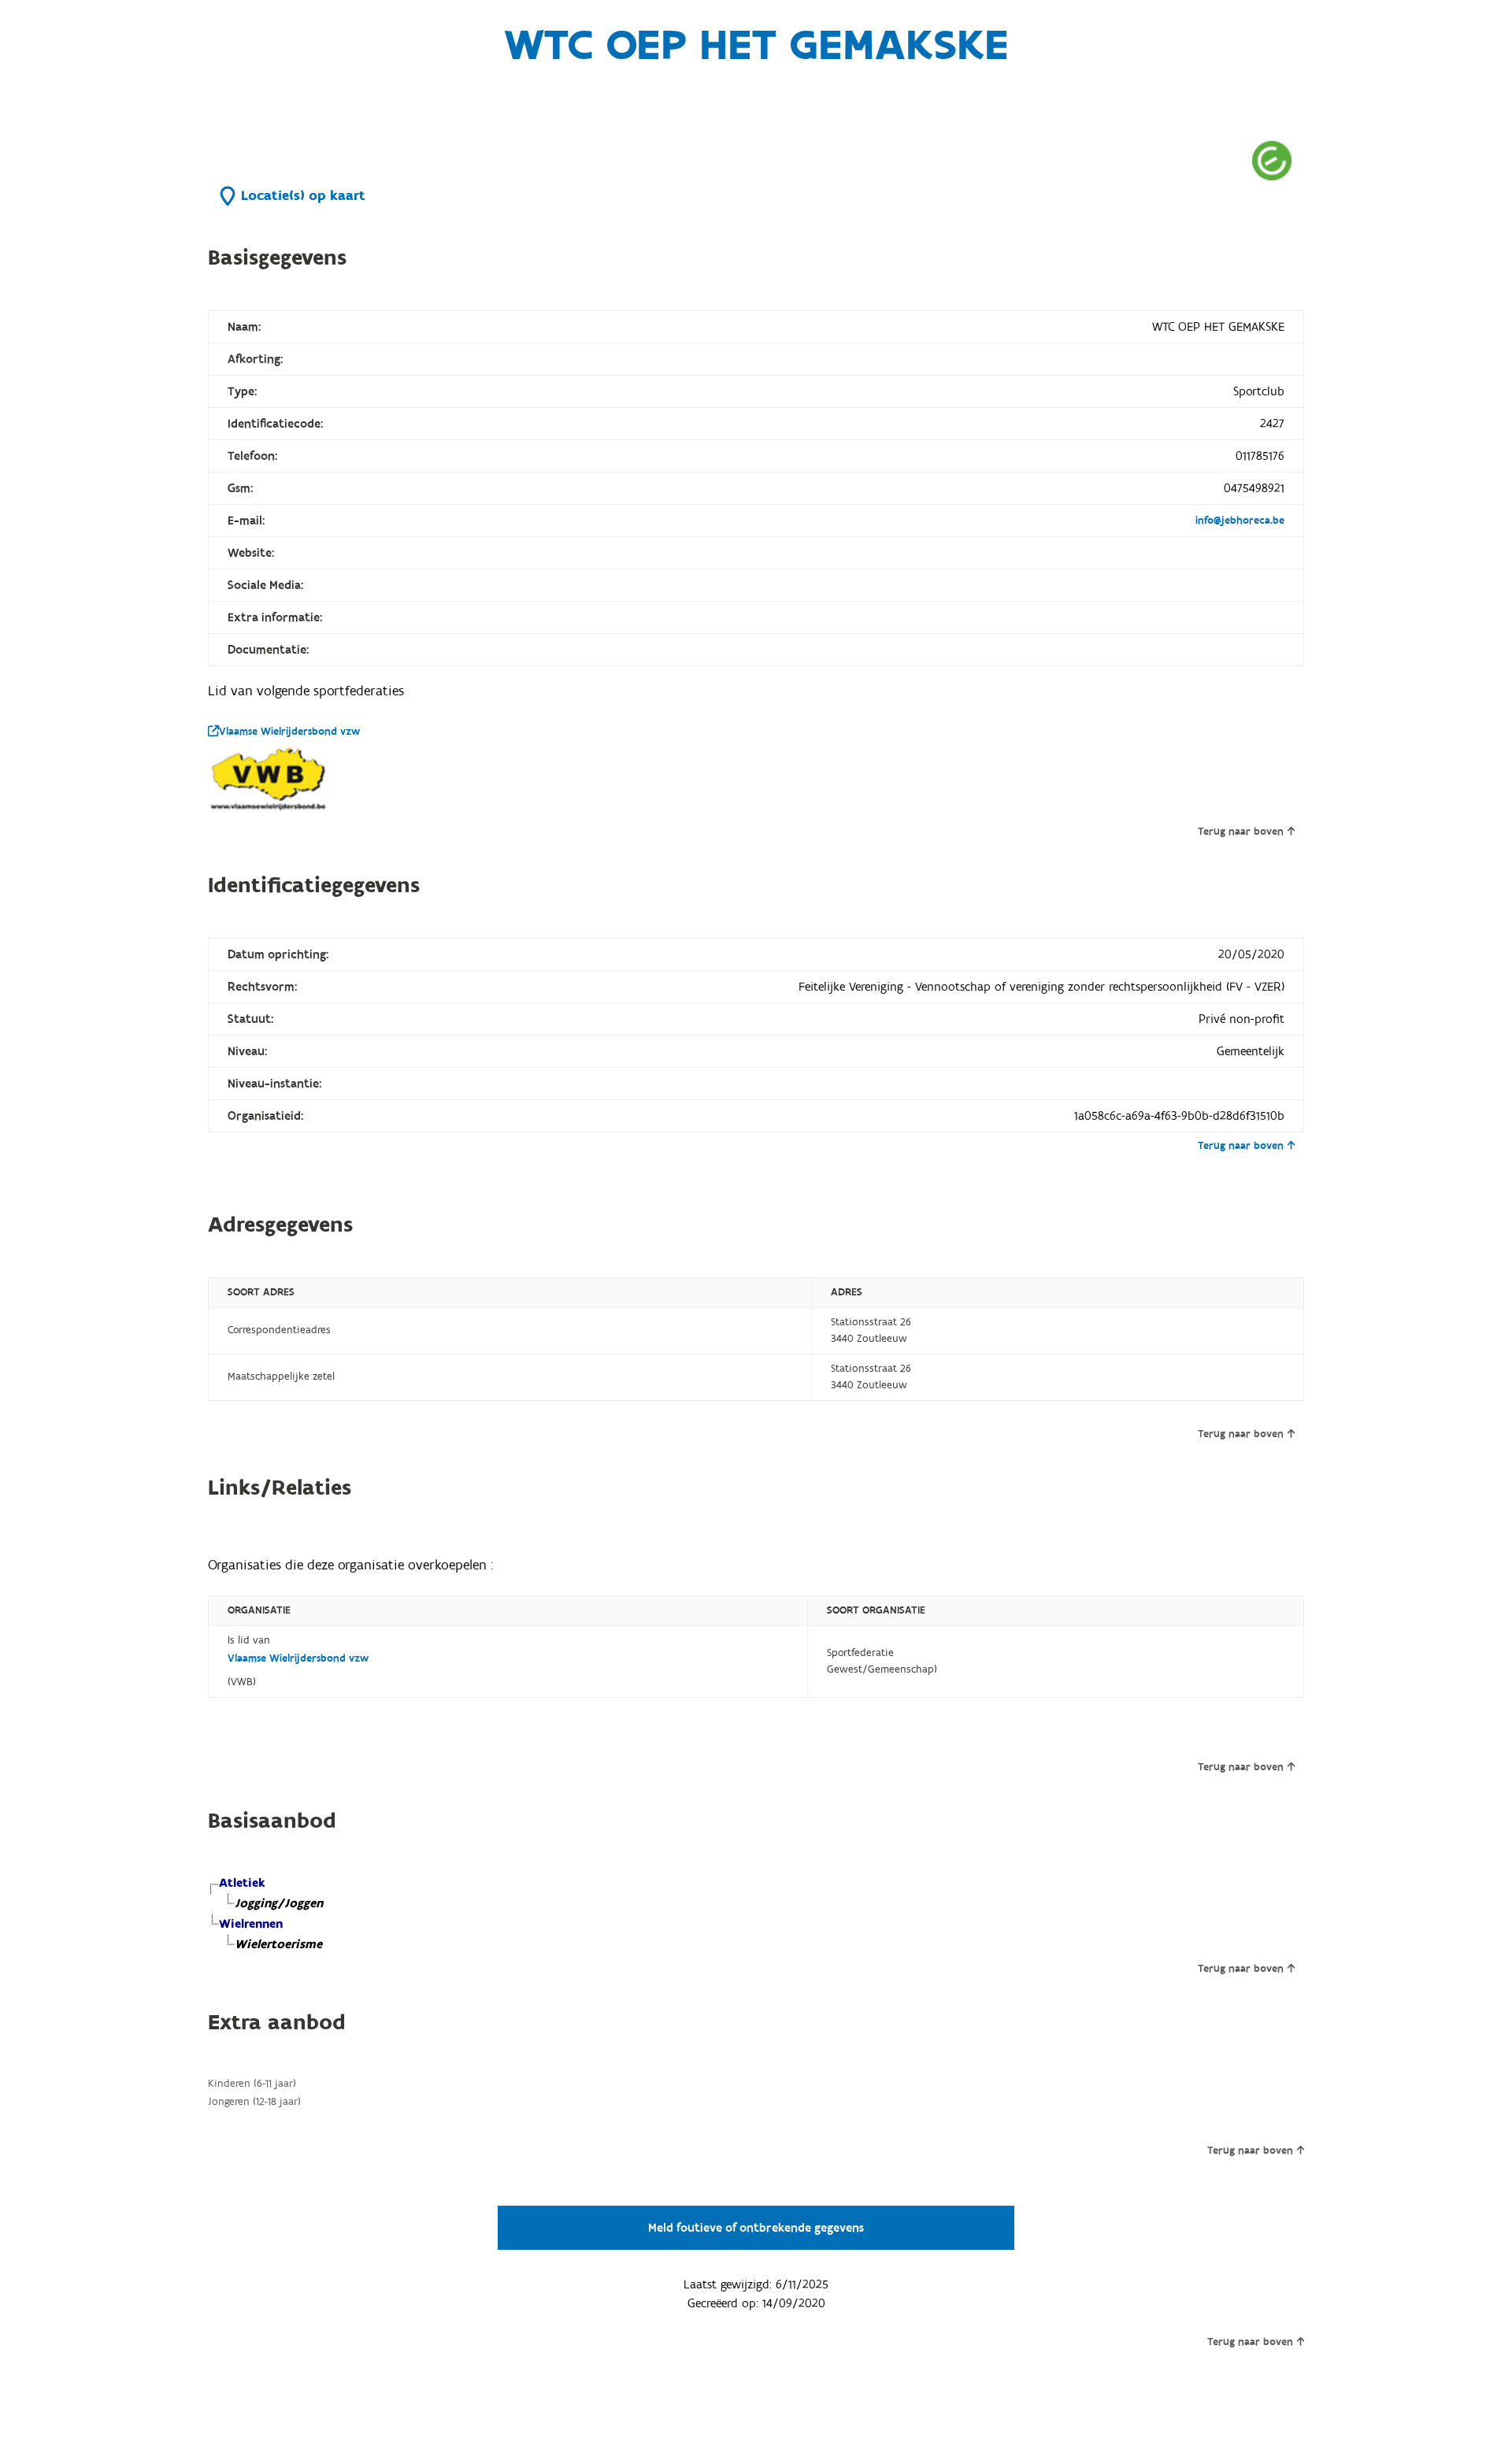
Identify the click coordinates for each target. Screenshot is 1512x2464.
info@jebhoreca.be (1240, 521)
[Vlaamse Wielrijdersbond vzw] (271, 780)
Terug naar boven (1241, 832)
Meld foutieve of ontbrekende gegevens (756, 2228)
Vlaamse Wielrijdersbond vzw (289, 732)
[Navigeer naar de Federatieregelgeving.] (1272, 160)
